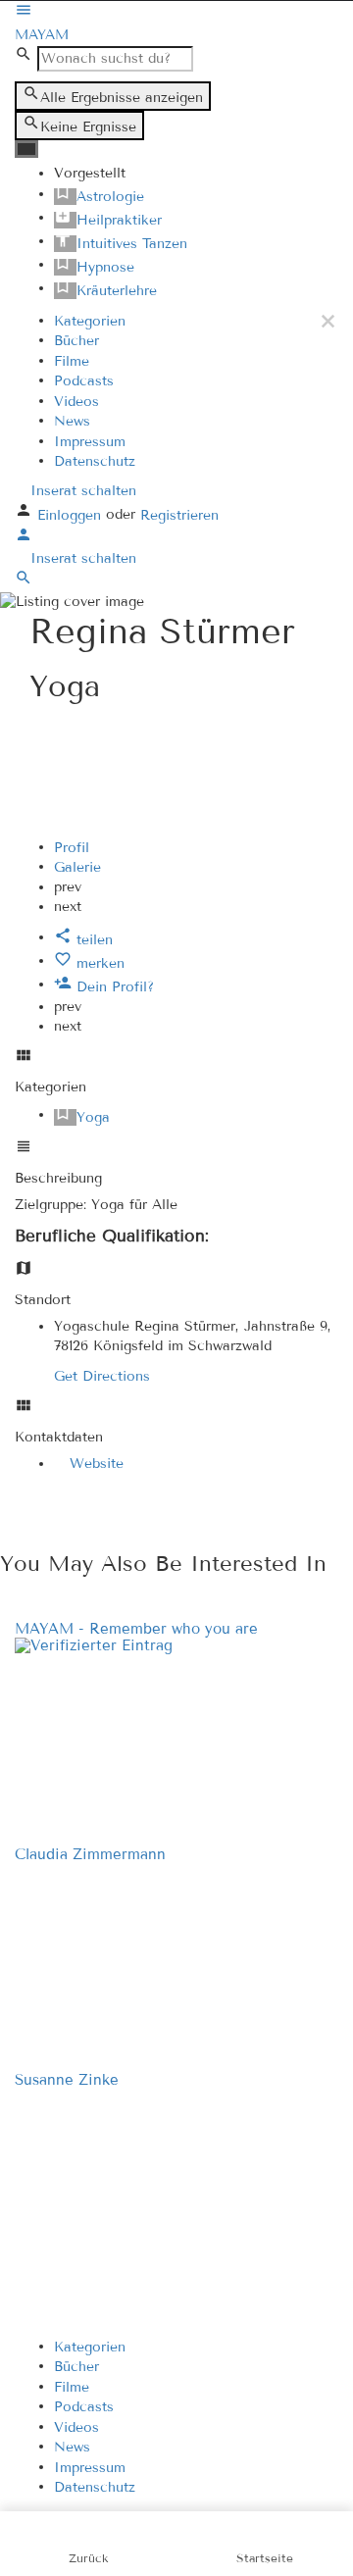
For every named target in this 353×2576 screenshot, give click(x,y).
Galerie (77, 867)
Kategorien (90, 320)
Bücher (76, 341)
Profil (72, 847)
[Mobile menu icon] (176, 13)
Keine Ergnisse (88, 127)
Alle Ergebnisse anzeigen (122, 98)
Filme (72, 360)
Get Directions (102, 1376)
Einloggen (72, 515)
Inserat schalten (81, 491)
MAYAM (42, 35)
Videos (76, 401)
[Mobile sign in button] (24, 539)
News (72, 421)
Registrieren (179, 515)
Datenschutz (95, 461)
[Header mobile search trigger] (24, 582)
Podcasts (84, 381)
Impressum (90, 441)
